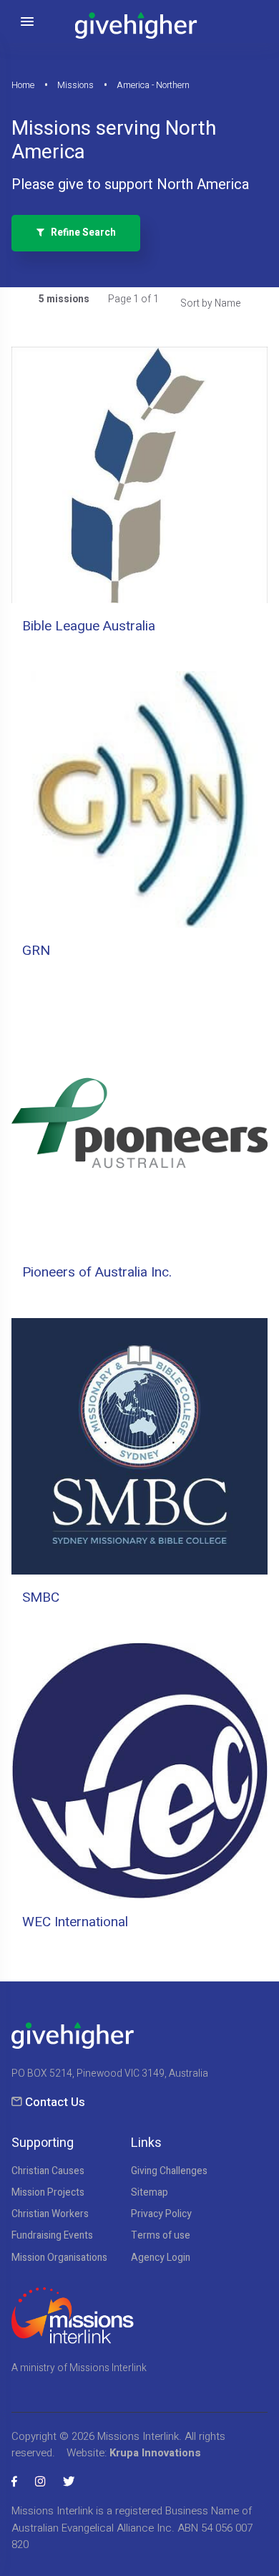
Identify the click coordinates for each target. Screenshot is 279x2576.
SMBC (41, 1597)
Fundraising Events (52, 2236)
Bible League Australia (89, 626)
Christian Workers (50, 2214)
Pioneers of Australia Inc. (97, 1272)
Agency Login (161, 2258)
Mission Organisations (59, 2258)
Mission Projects (48, 2193)
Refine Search (80, 233)
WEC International (75, 1922)
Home (23, 85)
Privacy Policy (161, 2214)
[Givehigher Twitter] (69, 2482)
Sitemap (150, 2193)
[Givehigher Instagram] (40, 2482)
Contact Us (55, 2102)
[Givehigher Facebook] (14, 2482)
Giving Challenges (169, 2171)
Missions (75, 85)
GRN (36, 951)
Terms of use (161, 2236)
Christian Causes (48, 2171)
